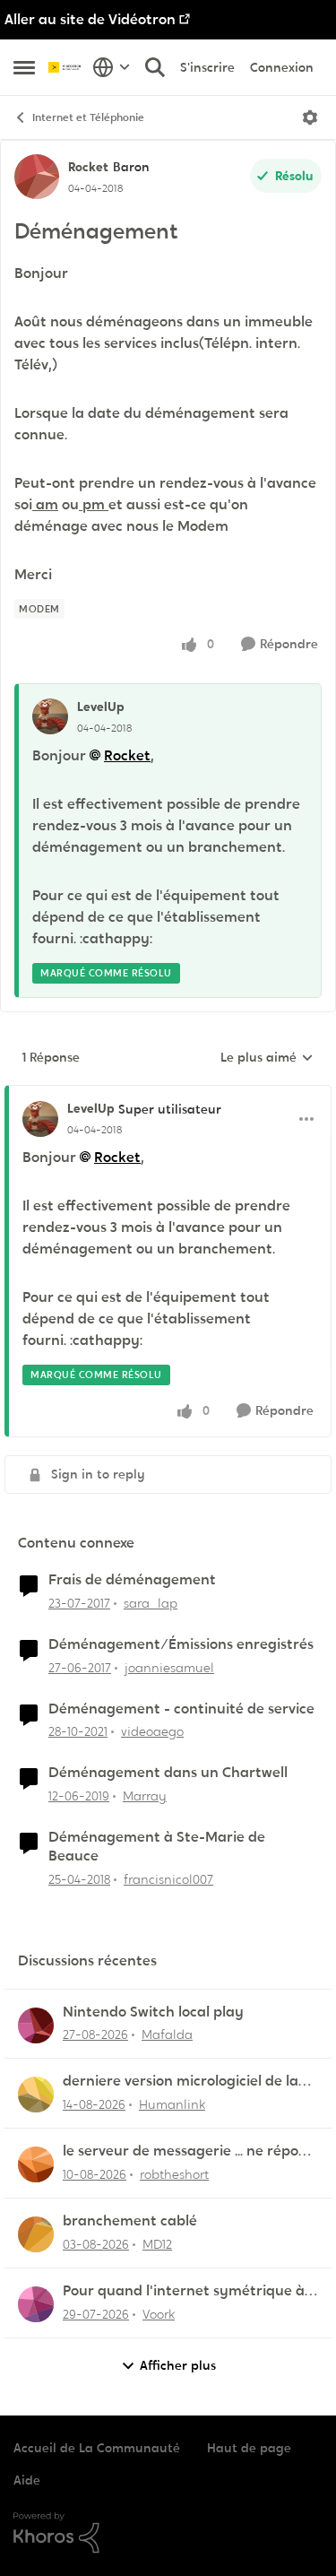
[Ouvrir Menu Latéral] (24, 67)
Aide (27, 2480)
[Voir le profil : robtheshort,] (36, 2164)
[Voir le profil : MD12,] (36, 2234)
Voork (159, 2314)
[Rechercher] (155, 67)
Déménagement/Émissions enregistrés (181, 1644)
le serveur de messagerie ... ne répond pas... (190, 2151)
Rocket (88, 167)
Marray (145, 1796)
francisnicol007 (168, 1879)
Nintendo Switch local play (153, 2012)
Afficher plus (178, 2365)
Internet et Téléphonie (88, 117)
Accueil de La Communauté (97, 2448)
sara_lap (151, 1603)
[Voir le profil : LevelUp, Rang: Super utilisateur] (40, 1119)
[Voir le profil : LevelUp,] (50, 716)
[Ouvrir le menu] (310, 117)
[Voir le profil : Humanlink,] (36, 2095)
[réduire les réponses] (168, 1094)
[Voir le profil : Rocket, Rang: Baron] (37, 177)
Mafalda (167, 2034)
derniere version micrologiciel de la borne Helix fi (181, 2082)
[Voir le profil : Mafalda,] (36, 2025)
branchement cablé (130, 2221)
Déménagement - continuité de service (181, 1709)
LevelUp (100, 707)
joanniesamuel (169, 1668)
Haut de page (249, 2448)
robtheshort (174, 2174)
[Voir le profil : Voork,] (36, 2304)
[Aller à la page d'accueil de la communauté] (66, 67)
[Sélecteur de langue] (112, 67)
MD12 (157, 2244)
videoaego (152, 1731)
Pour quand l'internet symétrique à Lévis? (184, 2291)
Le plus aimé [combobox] (267, 1058)
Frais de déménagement (132, 1580)
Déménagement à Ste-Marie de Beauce (157, 1847)
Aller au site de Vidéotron (90, 19)
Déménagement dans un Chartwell (168, 1773)
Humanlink (172, 2104)
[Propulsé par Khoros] (168, 2533)
